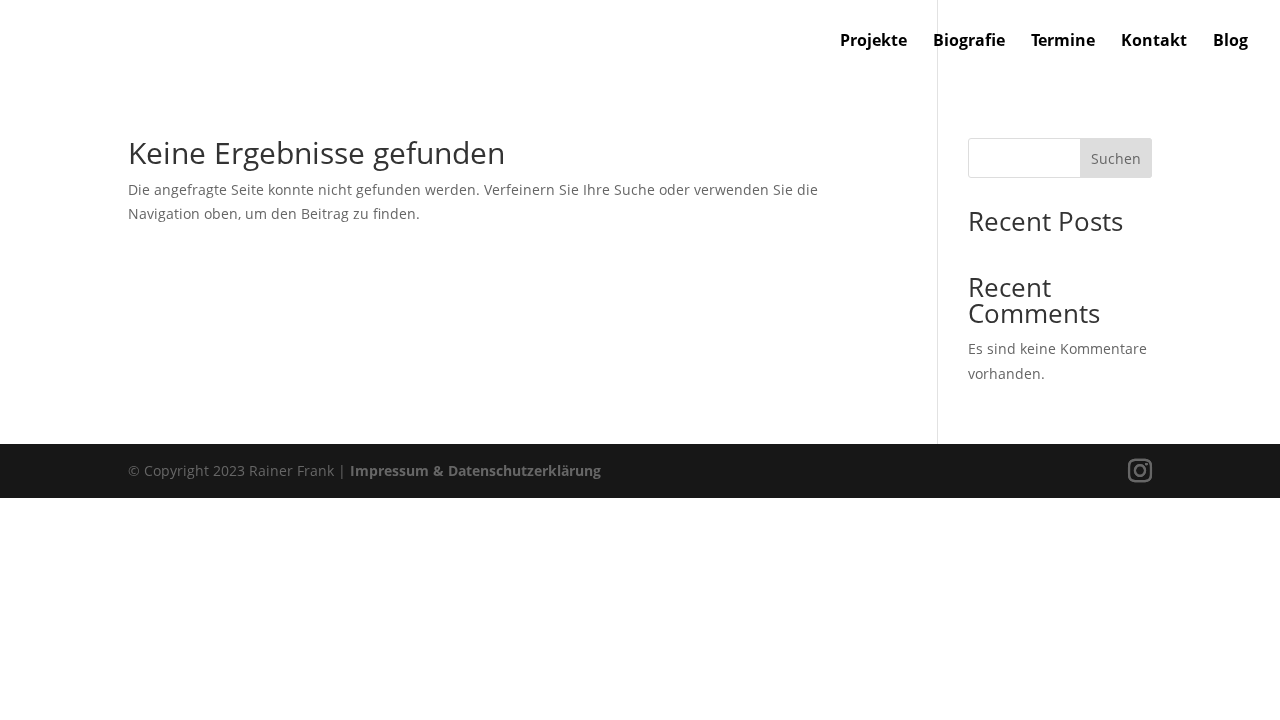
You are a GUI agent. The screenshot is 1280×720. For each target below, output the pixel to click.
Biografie (969, 42)
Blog (1230, 42)
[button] (44, 676)
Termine (1063, 42)
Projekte (873, 42)
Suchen (1116, 158)
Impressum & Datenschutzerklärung (475, 470)
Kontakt (1154, 42)
